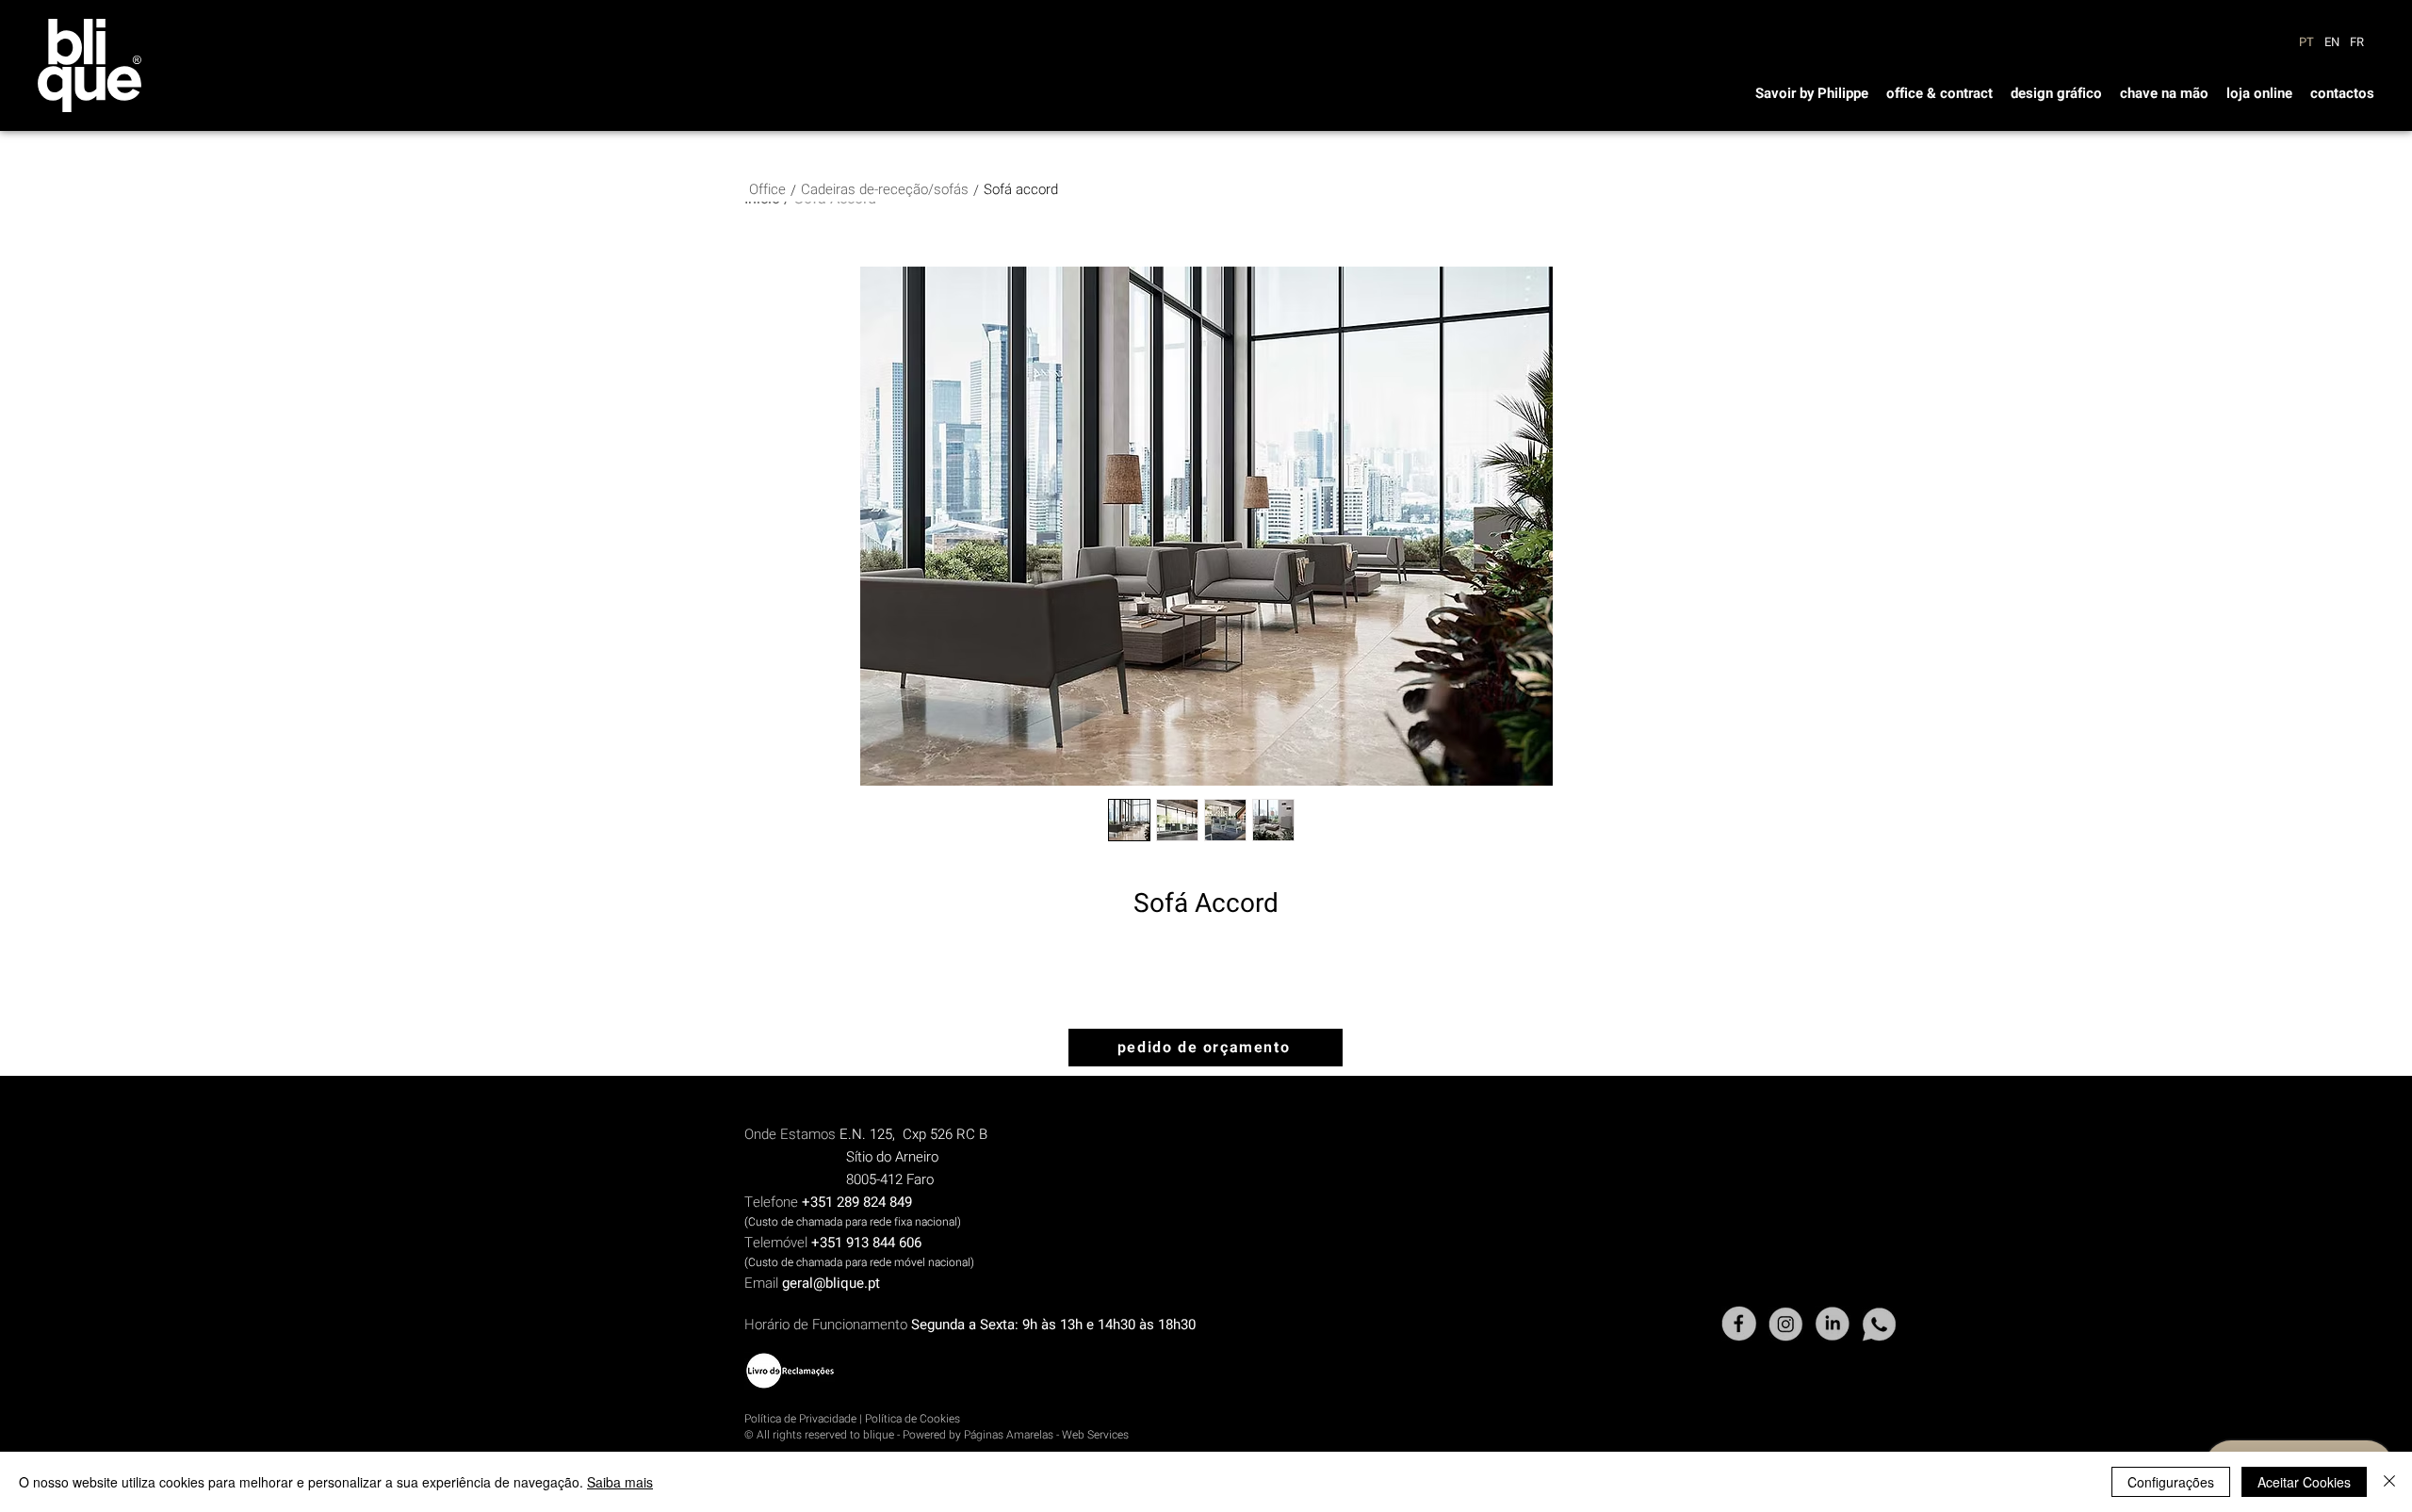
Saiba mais (620, 1482)
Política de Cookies (913, 1419)
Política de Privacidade (800, 1419)
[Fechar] (2389, 1482)
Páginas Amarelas (1009, 1435)
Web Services (1095, 1435)
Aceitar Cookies (2304, 1482)
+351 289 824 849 (857, 1202)
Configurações (2171, 1482)
